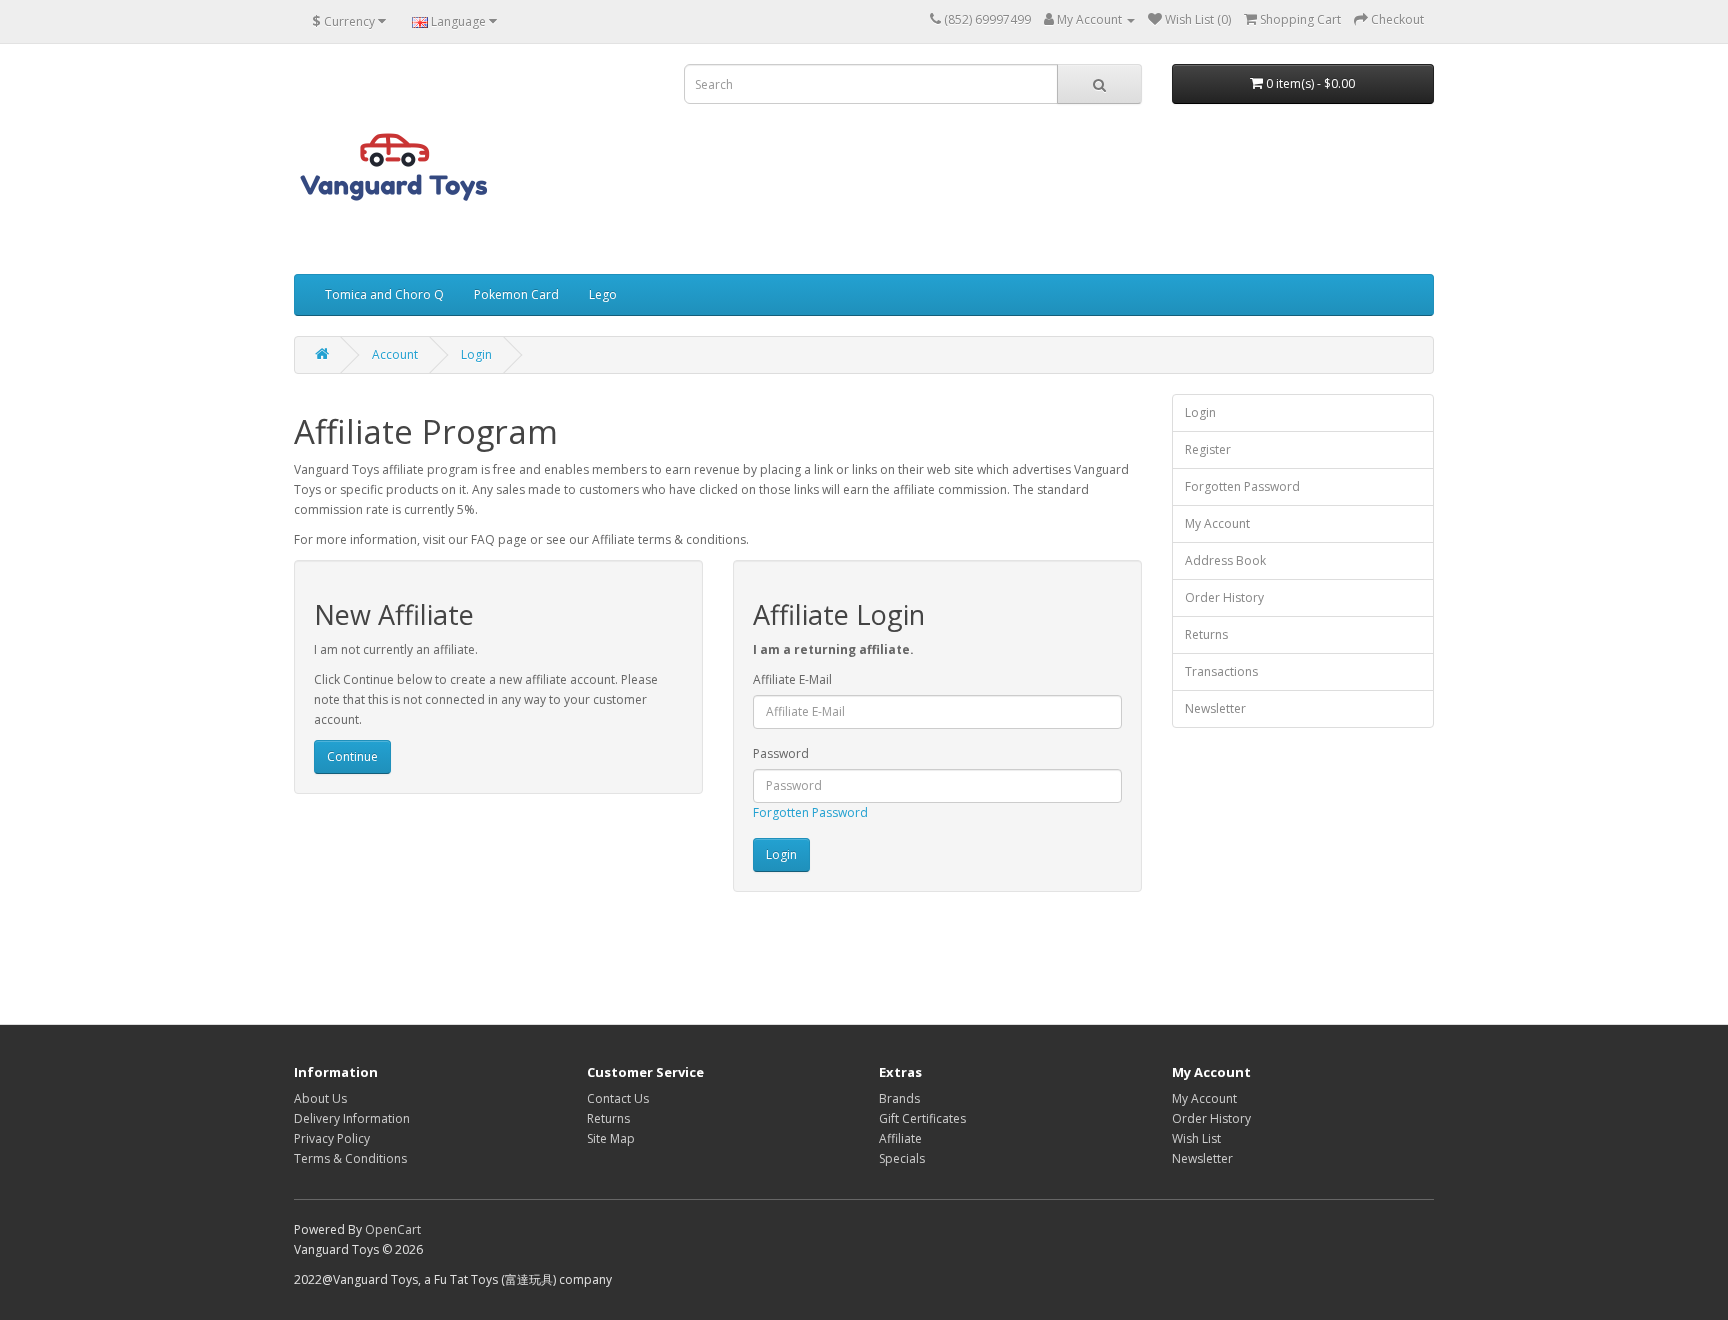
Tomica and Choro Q (384, 294)
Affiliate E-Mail (792, 679)
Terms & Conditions (350, 1158)
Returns (1206, 634)
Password (781, 753)
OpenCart (393, 1229)
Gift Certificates (922, 1118)
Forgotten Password (810, 812)
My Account (1217, 523)
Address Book (1225, 560)
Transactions (1221, 671)
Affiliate (900, 1138)
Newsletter (1215, 708)
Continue (352, 756)
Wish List (1196, 1138)
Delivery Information (352, 1118)
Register (1208, 449)
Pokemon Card (516, 294)
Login (476, 354)
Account (395, 354)
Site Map (611, 1138)
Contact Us (618, 1098)
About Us (320, 1098)
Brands (899, 1098)
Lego (603, 294)
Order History (1224, 597)
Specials (902, 1158)
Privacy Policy (332, 1138)
